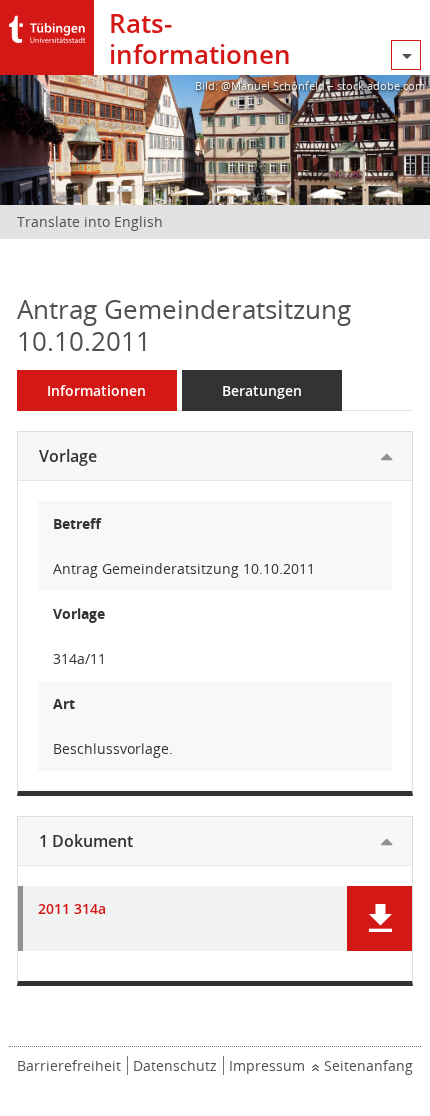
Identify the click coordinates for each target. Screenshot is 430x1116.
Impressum (267, 1065)
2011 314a (72, 909)
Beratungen (262, 390)
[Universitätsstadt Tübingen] (47, 24)
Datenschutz (175, 1065)
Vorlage (68, 456)
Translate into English (90, 221)
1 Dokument (86, 841)
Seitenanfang (368, 1065)
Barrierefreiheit (69, 1065)
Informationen (96, 390)
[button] (379, 918)
